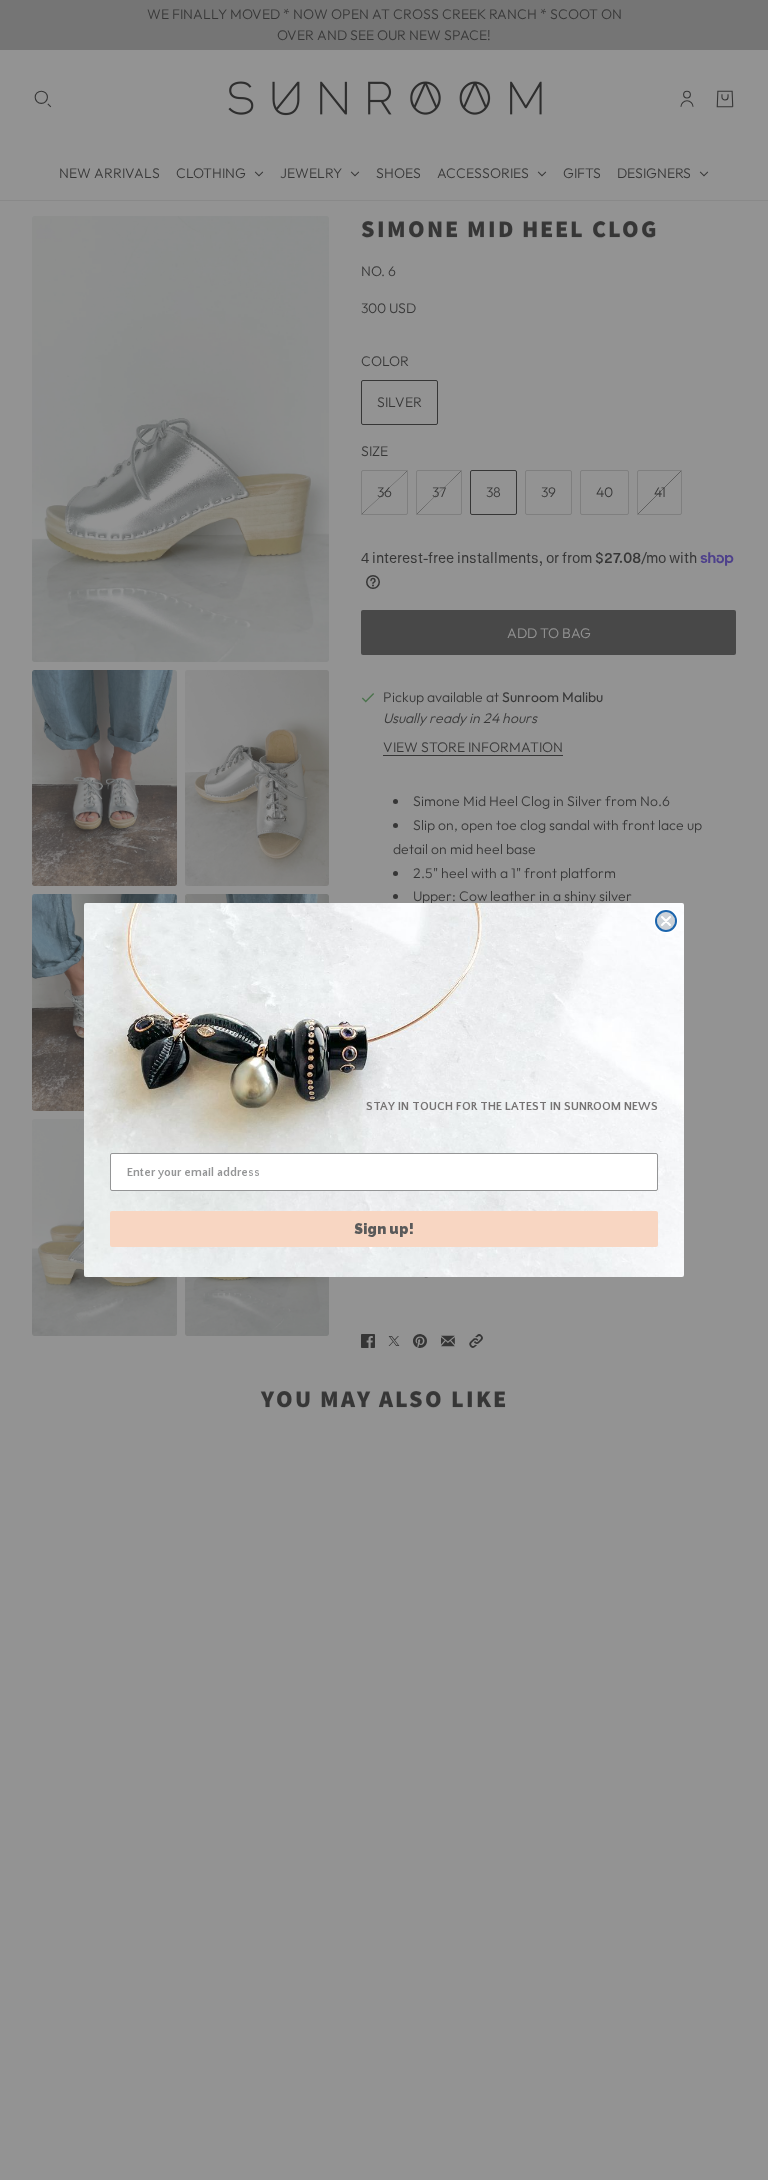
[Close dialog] (666, 921)
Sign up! (384, 1229)
